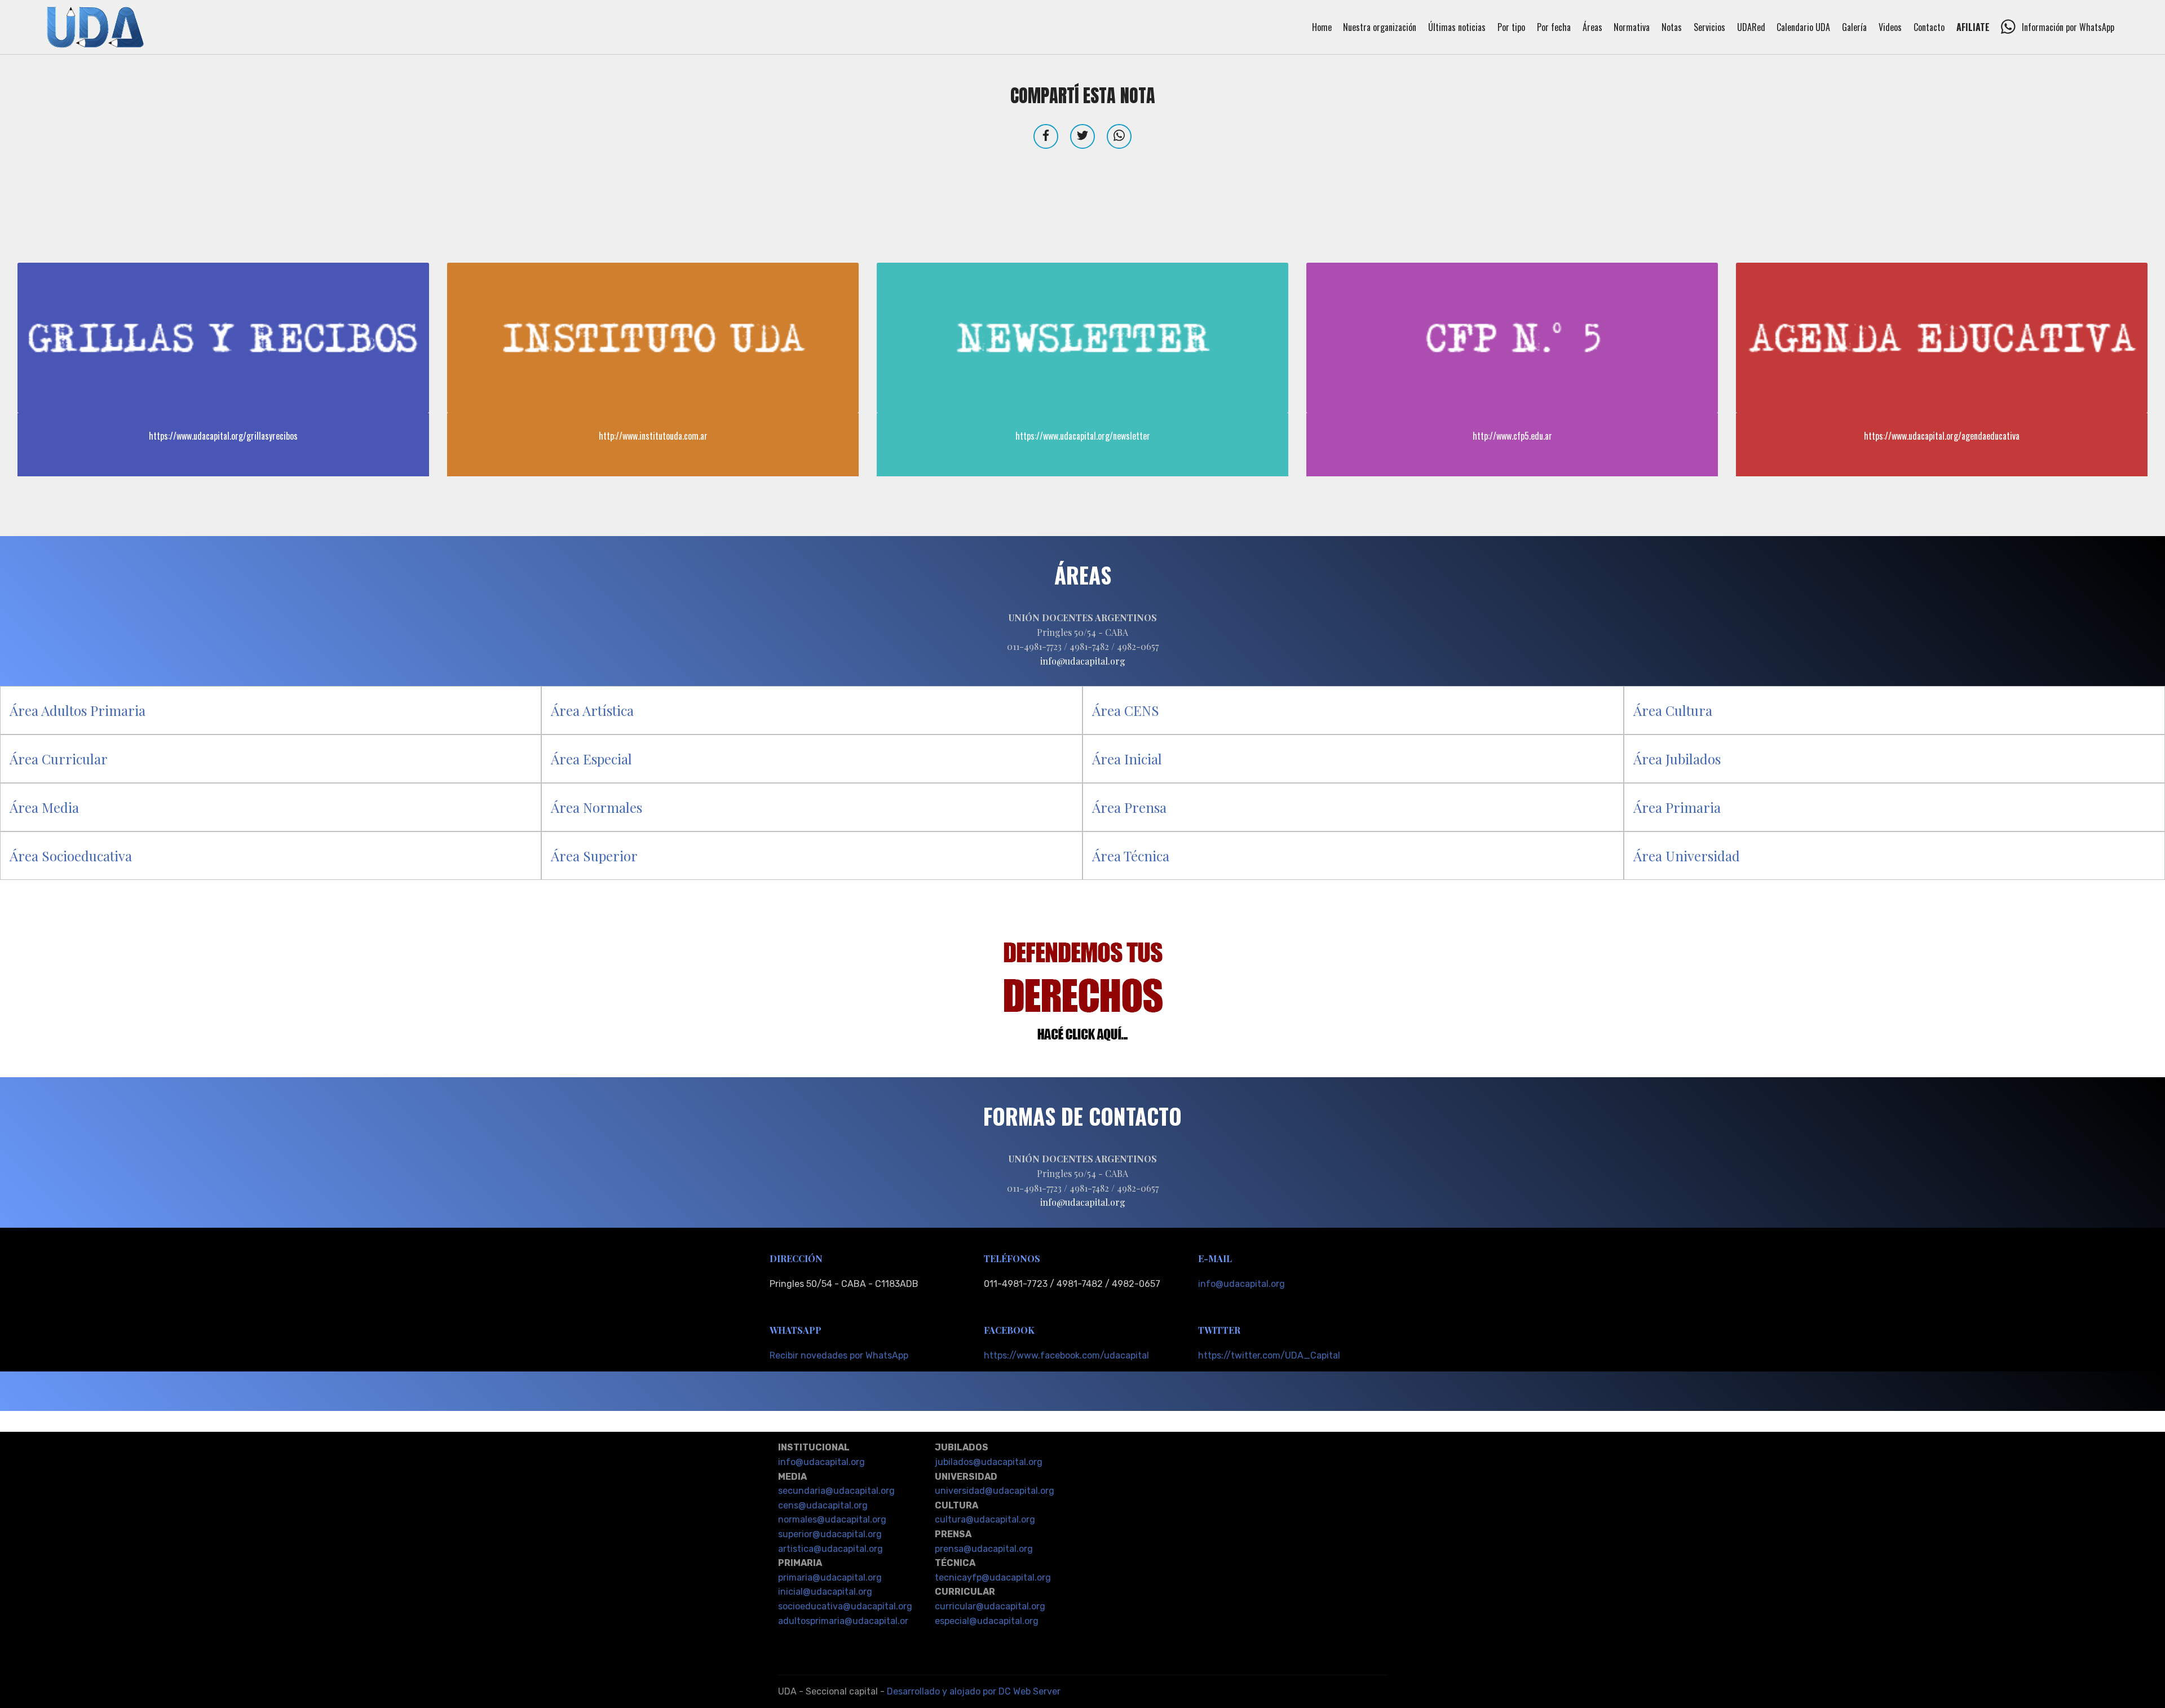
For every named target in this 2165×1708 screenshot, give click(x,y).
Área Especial (591, 759)
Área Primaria (1677, 807)
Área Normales (597, 807)
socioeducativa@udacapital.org (845, 1606)
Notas (1672, 27)
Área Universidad (1687, 856)
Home (1322, 27)
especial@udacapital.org (987, 1621)
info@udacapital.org (1241, 1284)
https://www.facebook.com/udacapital (1066, 1355)
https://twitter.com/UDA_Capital (1269, 1355)
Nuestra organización (1380, 27)
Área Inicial (1127, 759)
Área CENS (1126, 710)
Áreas (1592, 27)
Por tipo (1511, 27)
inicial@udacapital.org (825, 1592)
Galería (1854, 27)
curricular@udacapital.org (990, 1606)
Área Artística (592, 710)
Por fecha (1554, 27)
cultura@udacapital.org (985, 1519)
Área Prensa (1129, 807)
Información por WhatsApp (2068, 27)
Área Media (44, 807)
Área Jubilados (1677, 759)
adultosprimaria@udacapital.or (843, 1621)
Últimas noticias (1457, 27)
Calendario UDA (1803, 27)
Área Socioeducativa (71, 856)
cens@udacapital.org (823, 1505)
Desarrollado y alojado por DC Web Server (974, 1691)
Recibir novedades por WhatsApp (839, 1355)
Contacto (1929, 27)
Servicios (1709, 27)
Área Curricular (59, 759)
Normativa (1632, 27)
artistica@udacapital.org (830, 1549)
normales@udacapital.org (832, 1519)
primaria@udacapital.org (830, 1578)
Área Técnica (1131, 856)
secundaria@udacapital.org (836, 1491)
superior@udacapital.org (830, 1534)
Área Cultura (1673, 710)
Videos (1890, 27)
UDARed (1751, 27)
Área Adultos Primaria (78, 710)
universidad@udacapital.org (995, 1491)
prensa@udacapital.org (984, 1549)
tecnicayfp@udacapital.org (993, 1578)
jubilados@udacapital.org (989, 1462)
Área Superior (594, 856)
